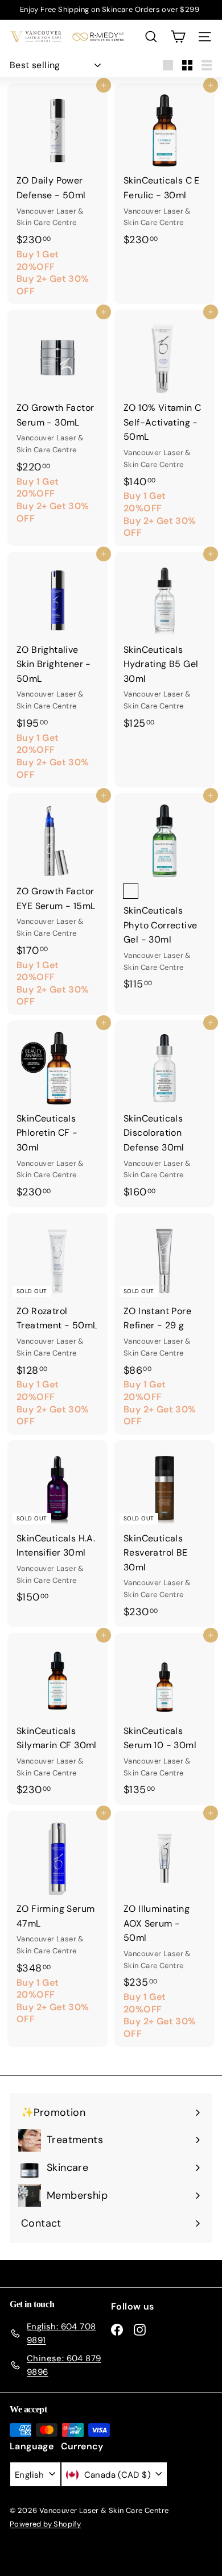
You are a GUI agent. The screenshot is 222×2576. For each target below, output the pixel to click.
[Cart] (178, 37)
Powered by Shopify (45, 2524)
